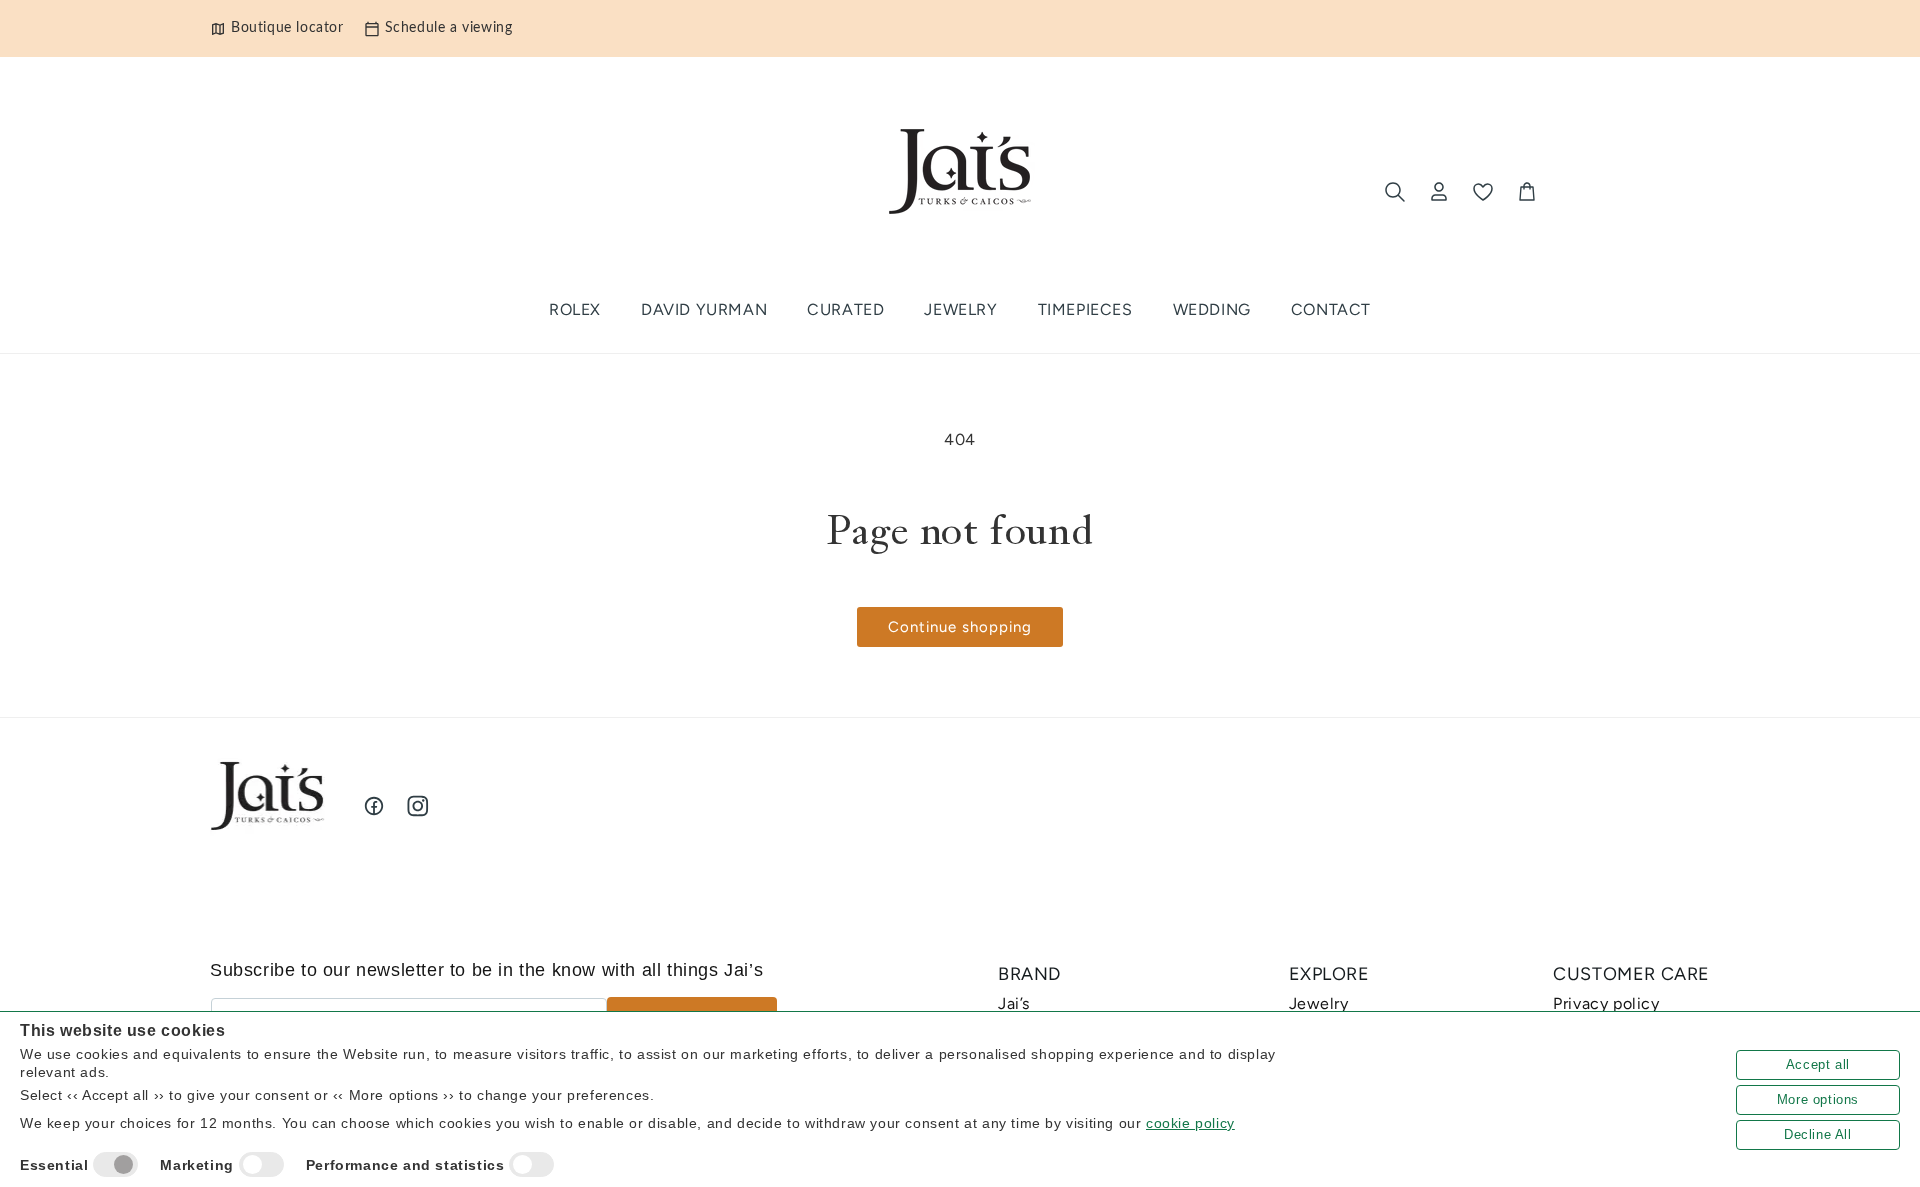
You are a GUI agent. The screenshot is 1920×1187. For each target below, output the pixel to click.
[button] (845, 310)
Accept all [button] (1818, 1064)
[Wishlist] (1483, 192)
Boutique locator (287, 28)
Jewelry (1319, 1003)
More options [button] (1818, 1099)
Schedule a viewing (449, 28)
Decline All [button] (1818, 1134)
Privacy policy (1606, 1003)
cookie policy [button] (1190, 1123)
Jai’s (1014, 1003)
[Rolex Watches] (1627, 192)
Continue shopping (960, 627)
